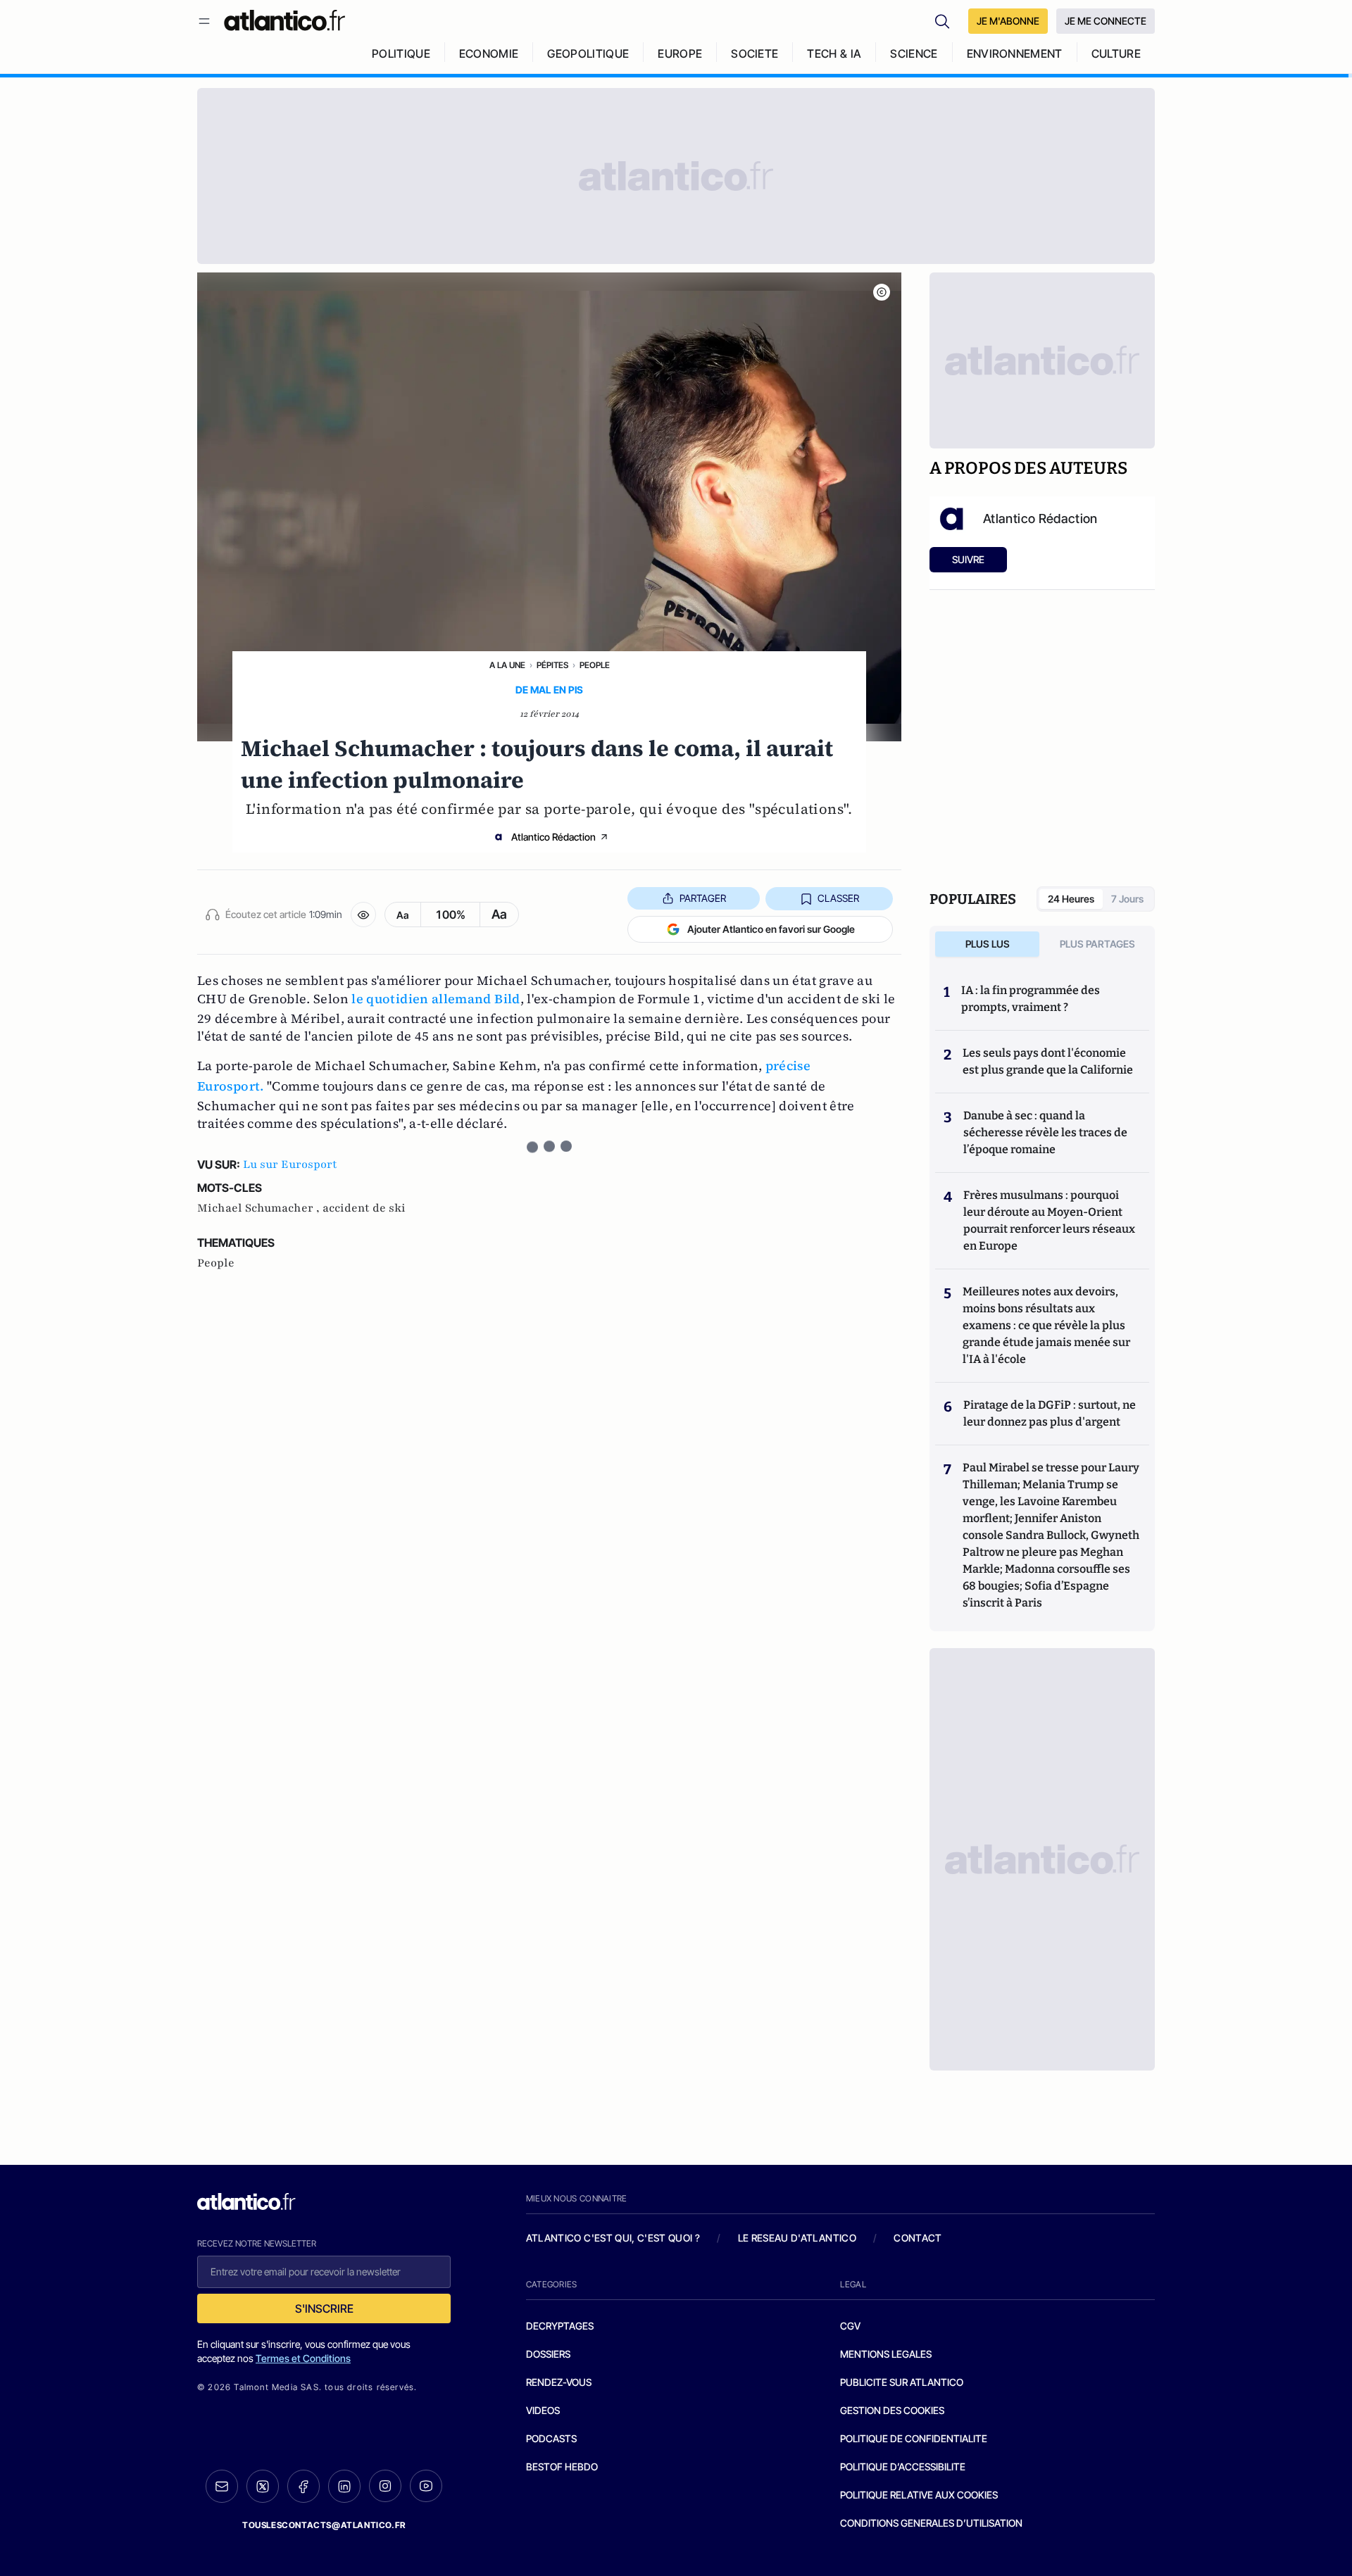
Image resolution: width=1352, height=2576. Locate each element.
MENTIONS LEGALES (886, 2354)
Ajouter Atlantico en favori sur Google (771, 929)
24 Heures (1071, 899)
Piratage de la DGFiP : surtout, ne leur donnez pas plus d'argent (1050, 1413)
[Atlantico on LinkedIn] (344, 2486)
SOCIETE (755, 54)
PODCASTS (551, 2438)
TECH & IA (834, 54)
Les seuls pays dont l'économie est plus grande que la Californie (1048, 1061)
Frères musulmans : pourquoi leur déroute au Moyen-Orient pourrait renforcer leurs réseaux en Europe (1049, 1220)
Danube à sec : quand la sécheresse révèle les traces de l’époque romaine (1045, 1132)
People (595, 665)
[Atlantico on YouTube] (426, 2486)
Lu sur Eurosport (290, 1164)
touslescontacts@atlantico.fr (324, 2525)
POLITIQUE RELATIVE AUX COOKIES (919, 2495)
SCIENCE (914, 54)
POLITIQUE (401, 54)
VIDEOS (543, 2410)
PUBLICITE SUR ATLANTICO (902, 2382)
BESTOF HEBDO (562, 2467)
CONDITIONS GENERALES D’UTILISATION (931, 2523)
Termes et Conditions (303, 2358)
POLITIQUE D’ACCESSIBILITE (903, 2467)
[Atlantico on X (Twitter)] (263, 2486)
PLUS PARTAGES (1097, 944)
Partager (703, 898)
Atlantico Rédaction (553, 837)
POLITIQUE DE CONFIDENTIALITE (914, 2438)
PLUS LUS (988, 944)
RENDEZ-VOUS (559, 2382)
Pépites (552, 665)
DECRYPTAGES (560, 2326)
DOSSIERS (548, 2354)
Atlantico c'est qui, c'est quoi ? (613, 2238)
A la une (507, 665)
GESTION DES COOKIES (892, 2410)
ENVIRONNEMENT (1015, 54)
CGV (850, 2326)
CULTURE (1116, 54)
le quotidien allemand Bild (436, 999)
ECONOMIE (489, 54)
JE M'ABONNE (1008, 21)
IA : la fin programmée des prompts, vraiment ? (1031, 999)
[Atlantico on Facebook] (303, 2486)
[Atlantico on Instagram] (385, 2486)
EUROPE (680, 54)
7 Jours (1127, 899)
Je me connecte (1106, 21)
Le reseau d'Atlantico (797, 2238)
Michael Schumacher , (260, 1208)
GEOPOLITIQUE (588, 54)
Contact (918, 2238)
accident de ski (364, 1208)
